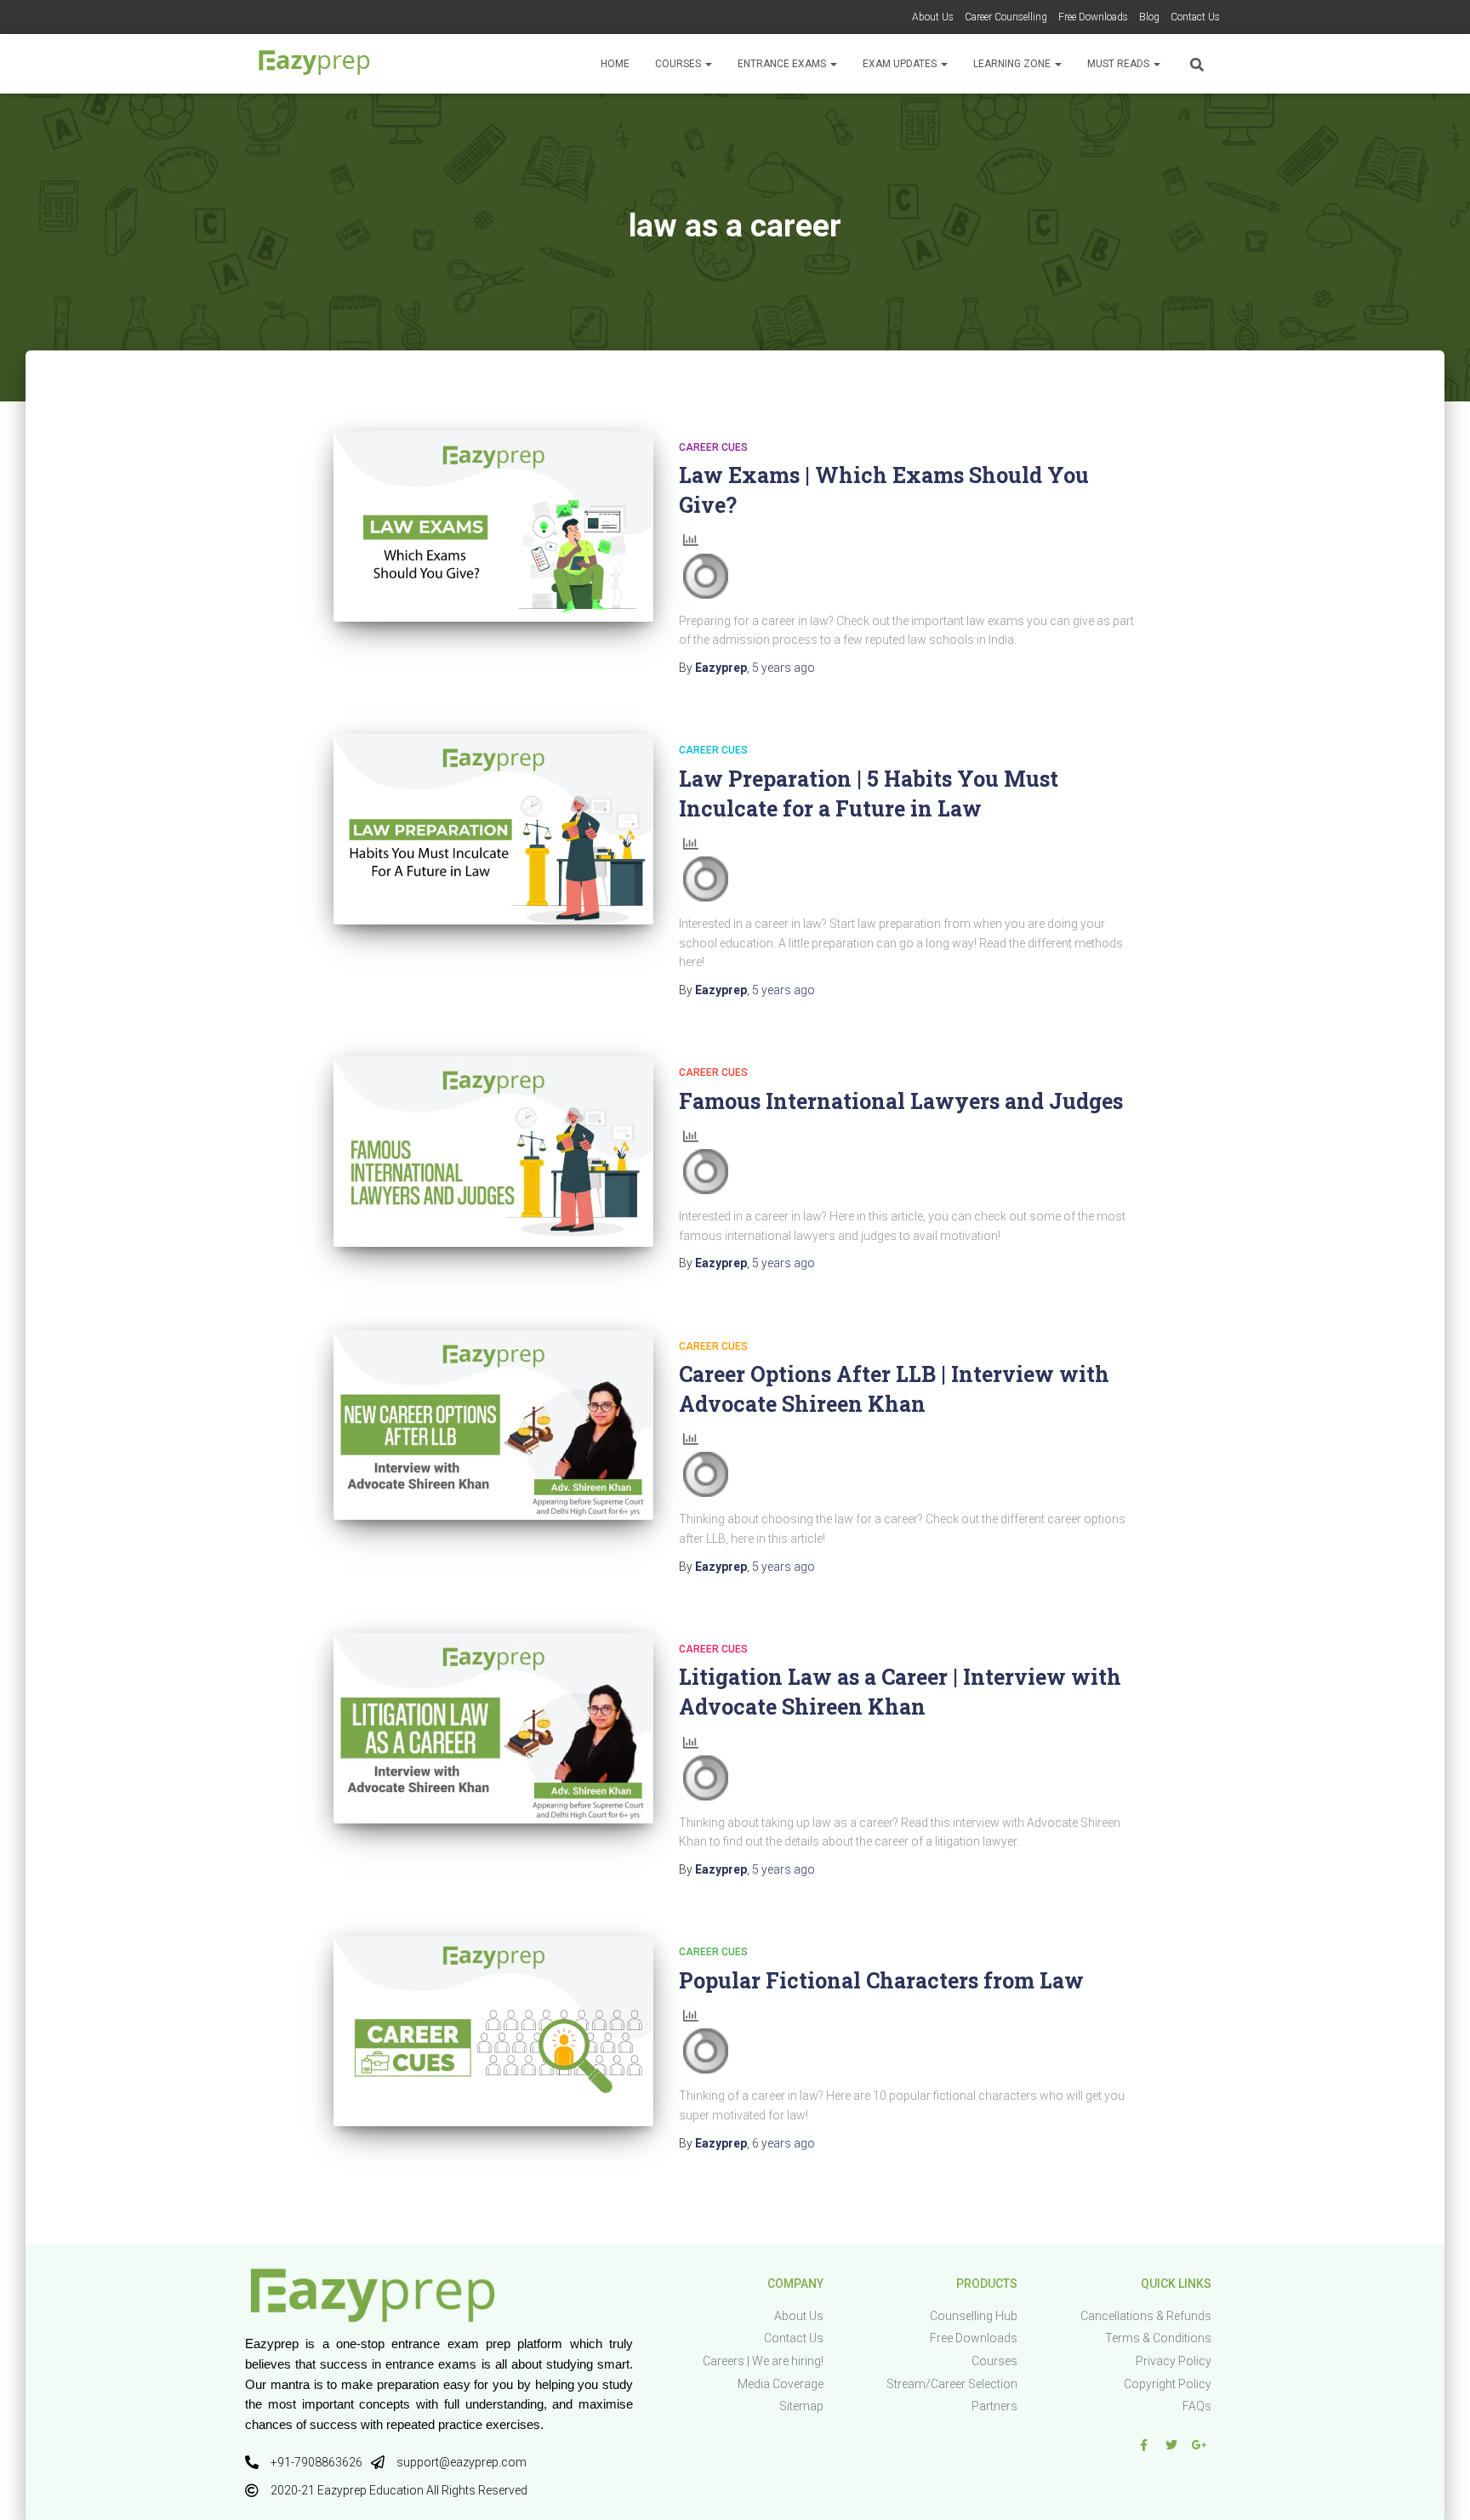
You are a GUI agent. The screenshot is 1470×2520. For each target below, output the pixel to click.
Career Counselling (1006, 17)
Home (615, 64)
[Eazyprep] (314, 64)
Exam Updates (901, 64)
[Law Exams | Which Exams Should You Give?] (493, 526)
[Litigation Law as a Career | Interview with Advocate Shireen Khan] (493, 1728)
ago (783, 668)
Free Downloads (1093, 17)
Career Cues (713, 447)
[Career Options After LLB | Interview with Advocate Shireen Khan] (493, 1425)
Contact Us (1195, 17)
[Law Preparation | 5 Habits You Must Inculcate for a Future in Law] (493, 829)
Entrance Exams (783, 64)
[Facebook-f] (1143, 2445)
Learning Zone (1013, 64)
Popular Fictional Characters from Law (881, 1980)
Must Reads (1120, 64)
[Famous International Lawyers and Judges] (493, 1152)
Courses (679, 64)
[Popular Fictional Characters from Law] (493, 2031)
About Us (933, 17)
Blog (1149, 17)
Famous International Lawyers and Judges (901, 1101)
